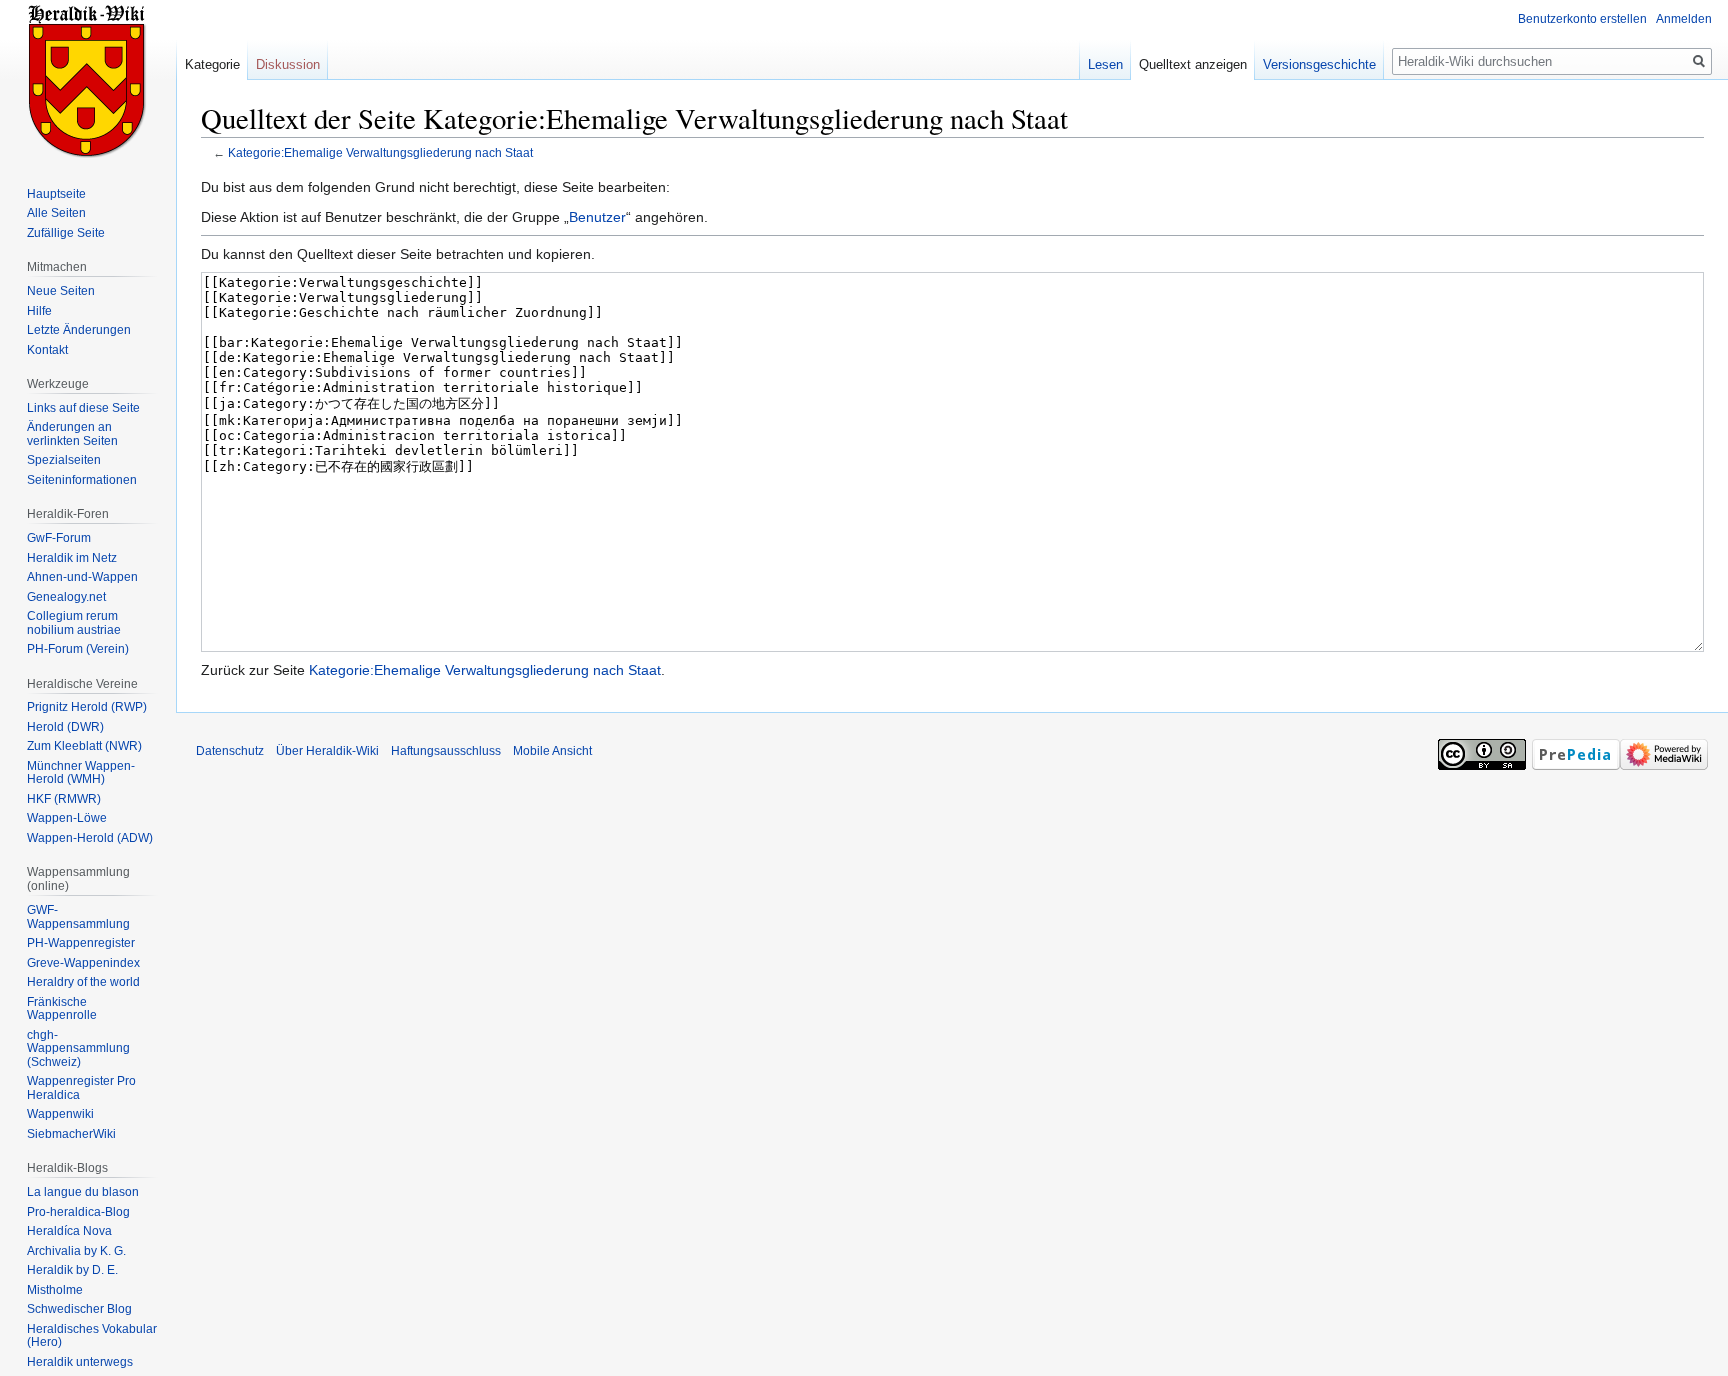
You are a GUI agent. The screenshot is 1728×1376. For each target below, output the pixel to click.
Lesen (1105, 64)
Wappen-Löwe (67, 818)
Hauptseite (56, 194)
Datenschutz (230, 751)
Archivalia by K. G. (76, 1251)
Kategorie (212, 64)
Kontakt (47, 350)
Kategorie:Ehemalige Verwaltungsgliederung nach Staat (380, 152)
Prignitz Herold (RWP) (87, 707)
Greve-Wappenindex (83, 963)
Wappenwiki (60, 1114)
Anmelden (1684, 19)
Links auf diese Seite (83, 408)
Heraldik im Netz (72, 558)
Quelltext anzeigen (1193, 64)
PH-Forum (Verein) (78, 649)
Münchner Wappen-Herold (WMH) (81, 773)
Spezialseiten (64, 460)
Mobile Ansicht (552, 751)
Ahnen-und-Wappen (82, 577)
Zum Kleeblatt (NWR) (84, 746)
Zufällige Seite (66, 233)
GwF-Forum (59, 538)
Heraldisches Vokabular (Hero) (92, 1336)
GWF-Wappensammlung (78, 917)
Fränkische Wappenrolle (62, 1009)
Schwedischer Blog (79, 1309)
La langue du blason (83, 1192)
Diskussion (288, 64)
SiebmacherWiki (71, 1134)
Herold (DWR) (65, 727)
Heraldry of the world (83, 982)
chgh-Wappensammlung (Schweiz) (78, 1048)
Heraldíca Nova (69, 1231)
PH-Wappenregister (81, 943)
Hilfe (39, 311)
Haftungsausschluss (446, 751)
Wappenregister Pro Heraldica (81, 1088)
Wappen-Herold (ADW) (90, 838)
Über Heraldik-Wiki (327, 751)
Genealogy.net (66, 597)
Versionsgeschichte (1319, 64)
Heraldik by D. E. (72, 1270)
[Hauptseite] (88, 80)
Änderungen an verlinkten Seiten (72, 434)
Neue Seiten (61, 291)
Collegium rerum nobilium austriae (74, 623)
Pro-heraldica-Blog (78, 1212)
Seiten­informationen (82, 480)
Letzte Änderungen (79, 330)
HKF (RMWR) (64, 799)
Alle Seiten (56, 213)
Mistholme (55, 1290)
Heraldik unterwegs (80, 1362)
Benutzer (597, 217)
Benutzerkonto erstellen (1582, 19)
